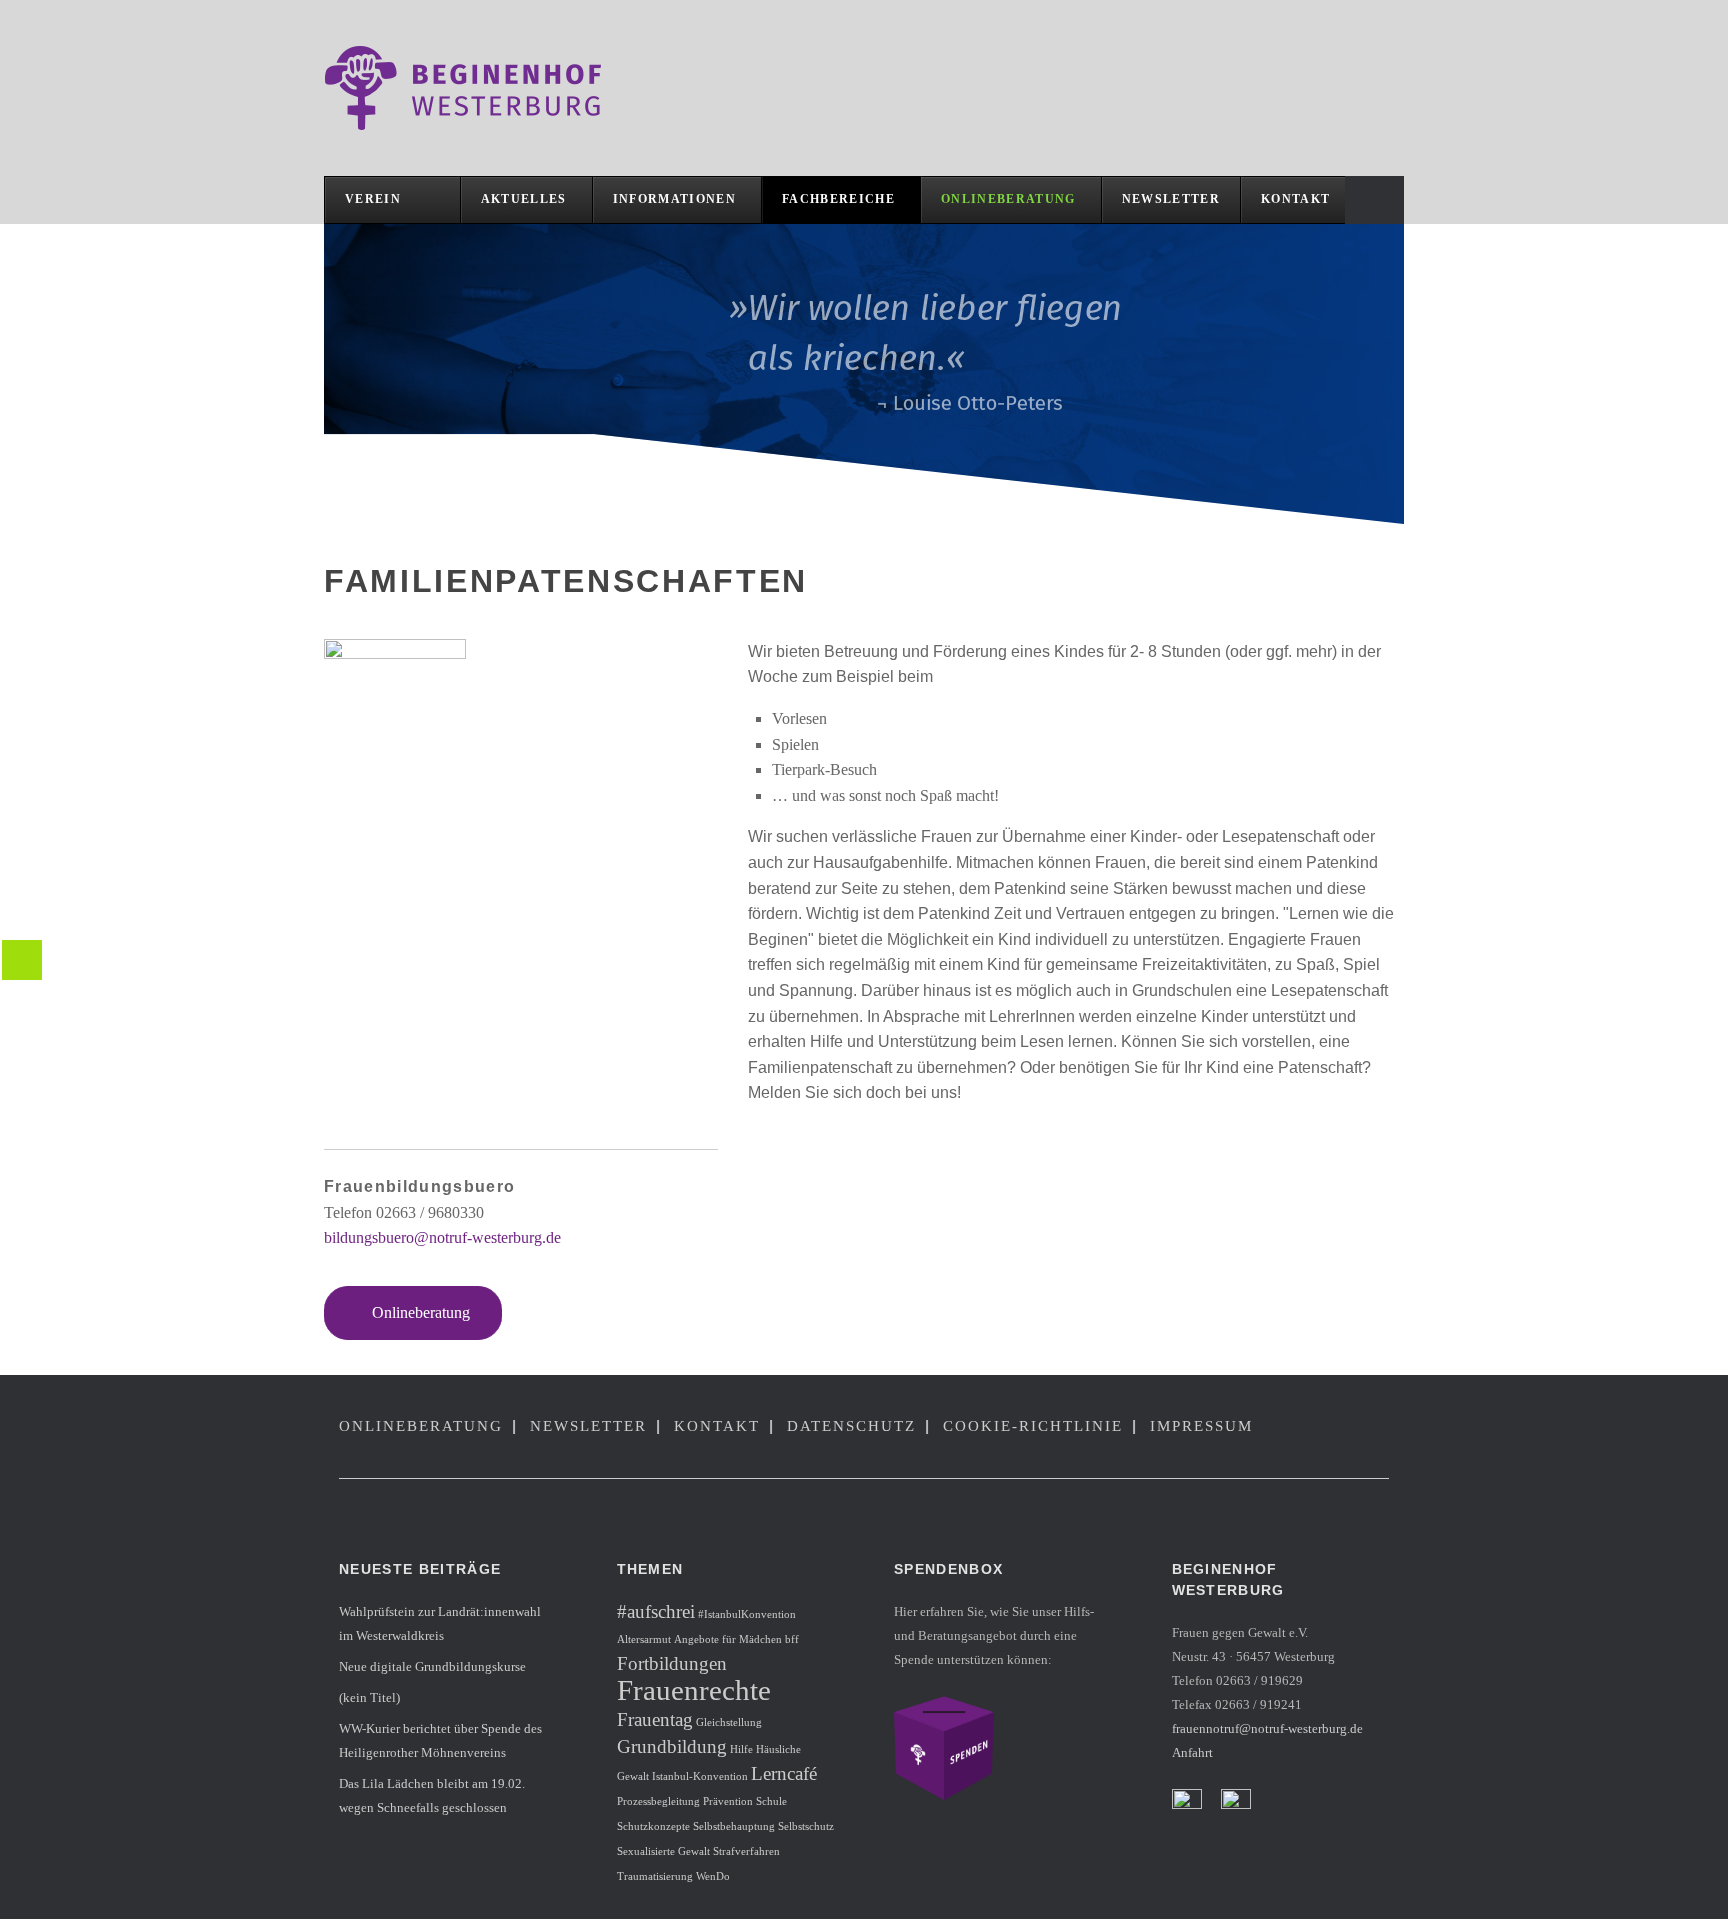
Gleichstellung (729, 1722)
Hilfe (741, 1749)
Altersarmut (644, 1639)
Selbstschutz (806, 1826)
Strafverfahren (746, 1851)
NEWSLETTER (588, 1426)
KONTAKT (717, 1426)
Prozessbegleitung (658, 1801)
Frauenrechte (694, 1690)
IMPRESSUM (1201, 1426)
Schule (771, 1801)
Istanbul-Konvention (700, 1776)
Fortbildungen (672, 1663)
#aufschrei (656, 1611)
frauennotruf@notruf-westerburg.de (1267, 1728)
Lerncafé (784, 1773)
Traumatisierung (655, 1876)
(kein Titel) (369, 1697)
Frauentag (655, 1719)
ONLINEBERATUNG (421, 1426)
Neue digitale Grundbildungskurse (432, 1666)
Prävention (728, 1801)
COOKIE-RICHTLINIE (1033, 1426)
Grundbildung (672, 1746)
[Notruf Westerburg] (474, 88)
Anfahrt (1192, 1752)
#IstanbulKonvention (747, 1614)
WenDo (713, 1876)
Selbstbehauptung (734, 1826)
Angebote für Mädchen (728, 1639)
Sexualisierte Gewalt (663, 1851)
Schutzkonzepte (653, 1826)
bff (792, 1639)
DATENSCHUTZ (851, 1426)
